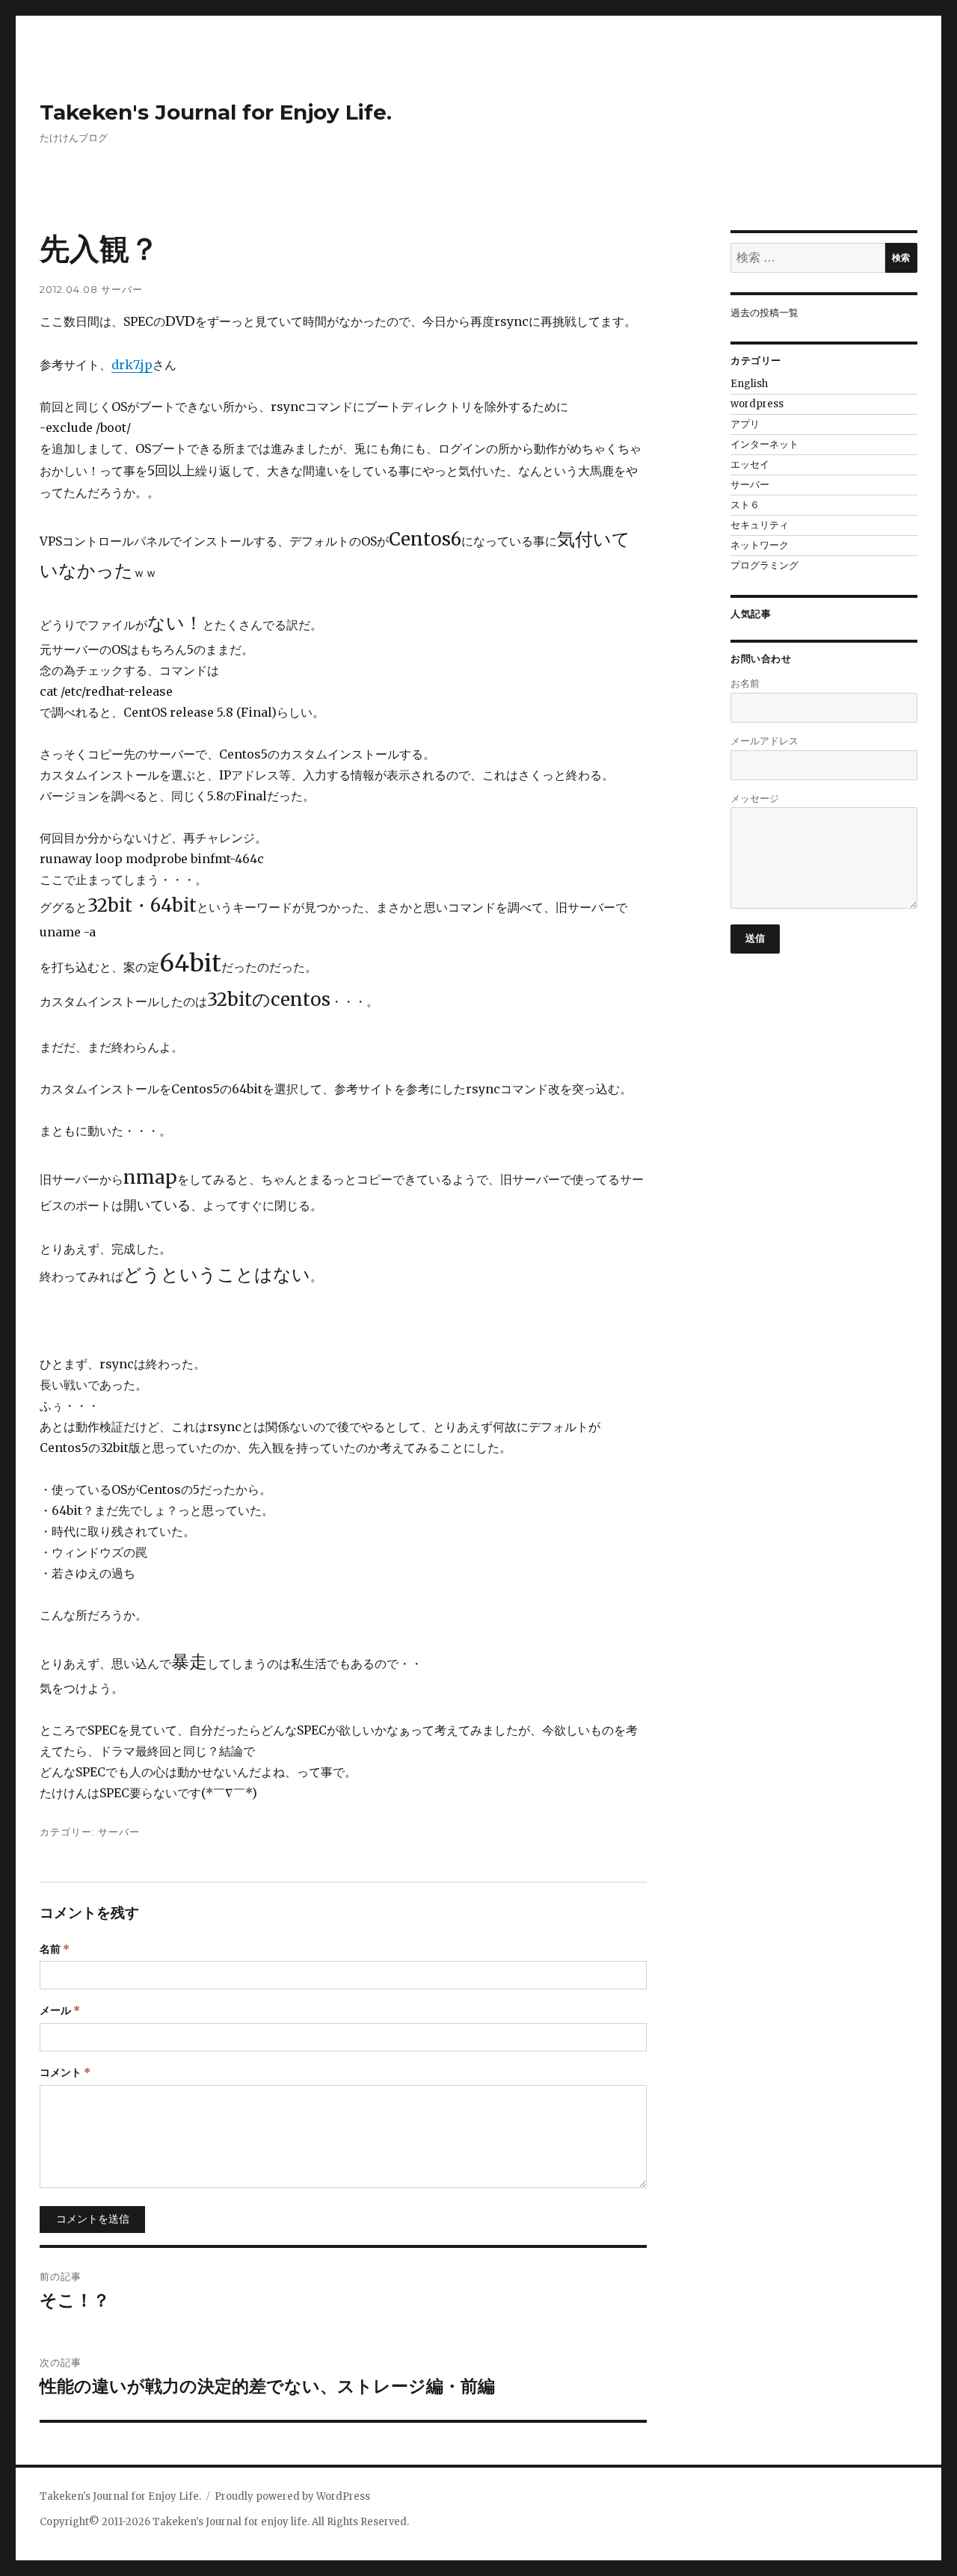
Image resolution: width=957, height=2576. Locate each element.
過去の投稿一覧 (764, 313)
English (749, 384)
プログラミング (764, 565)
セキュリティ (760, 525)
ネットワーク (760, 545)
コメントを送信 (93, 2219)
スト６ (745, 505)
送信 (756, 938)
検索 (901, 257)
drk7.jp (132, 365)
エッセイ (750, 464)
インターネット (764, 444)
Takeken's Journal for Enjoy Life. (216, 112)
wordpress (757, 404)
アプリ (745, 424)
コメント (65, 2072)
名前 (55, 1949)
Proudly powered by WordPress (292, 2496)
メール (60, 2010)
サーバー (122, 289)
